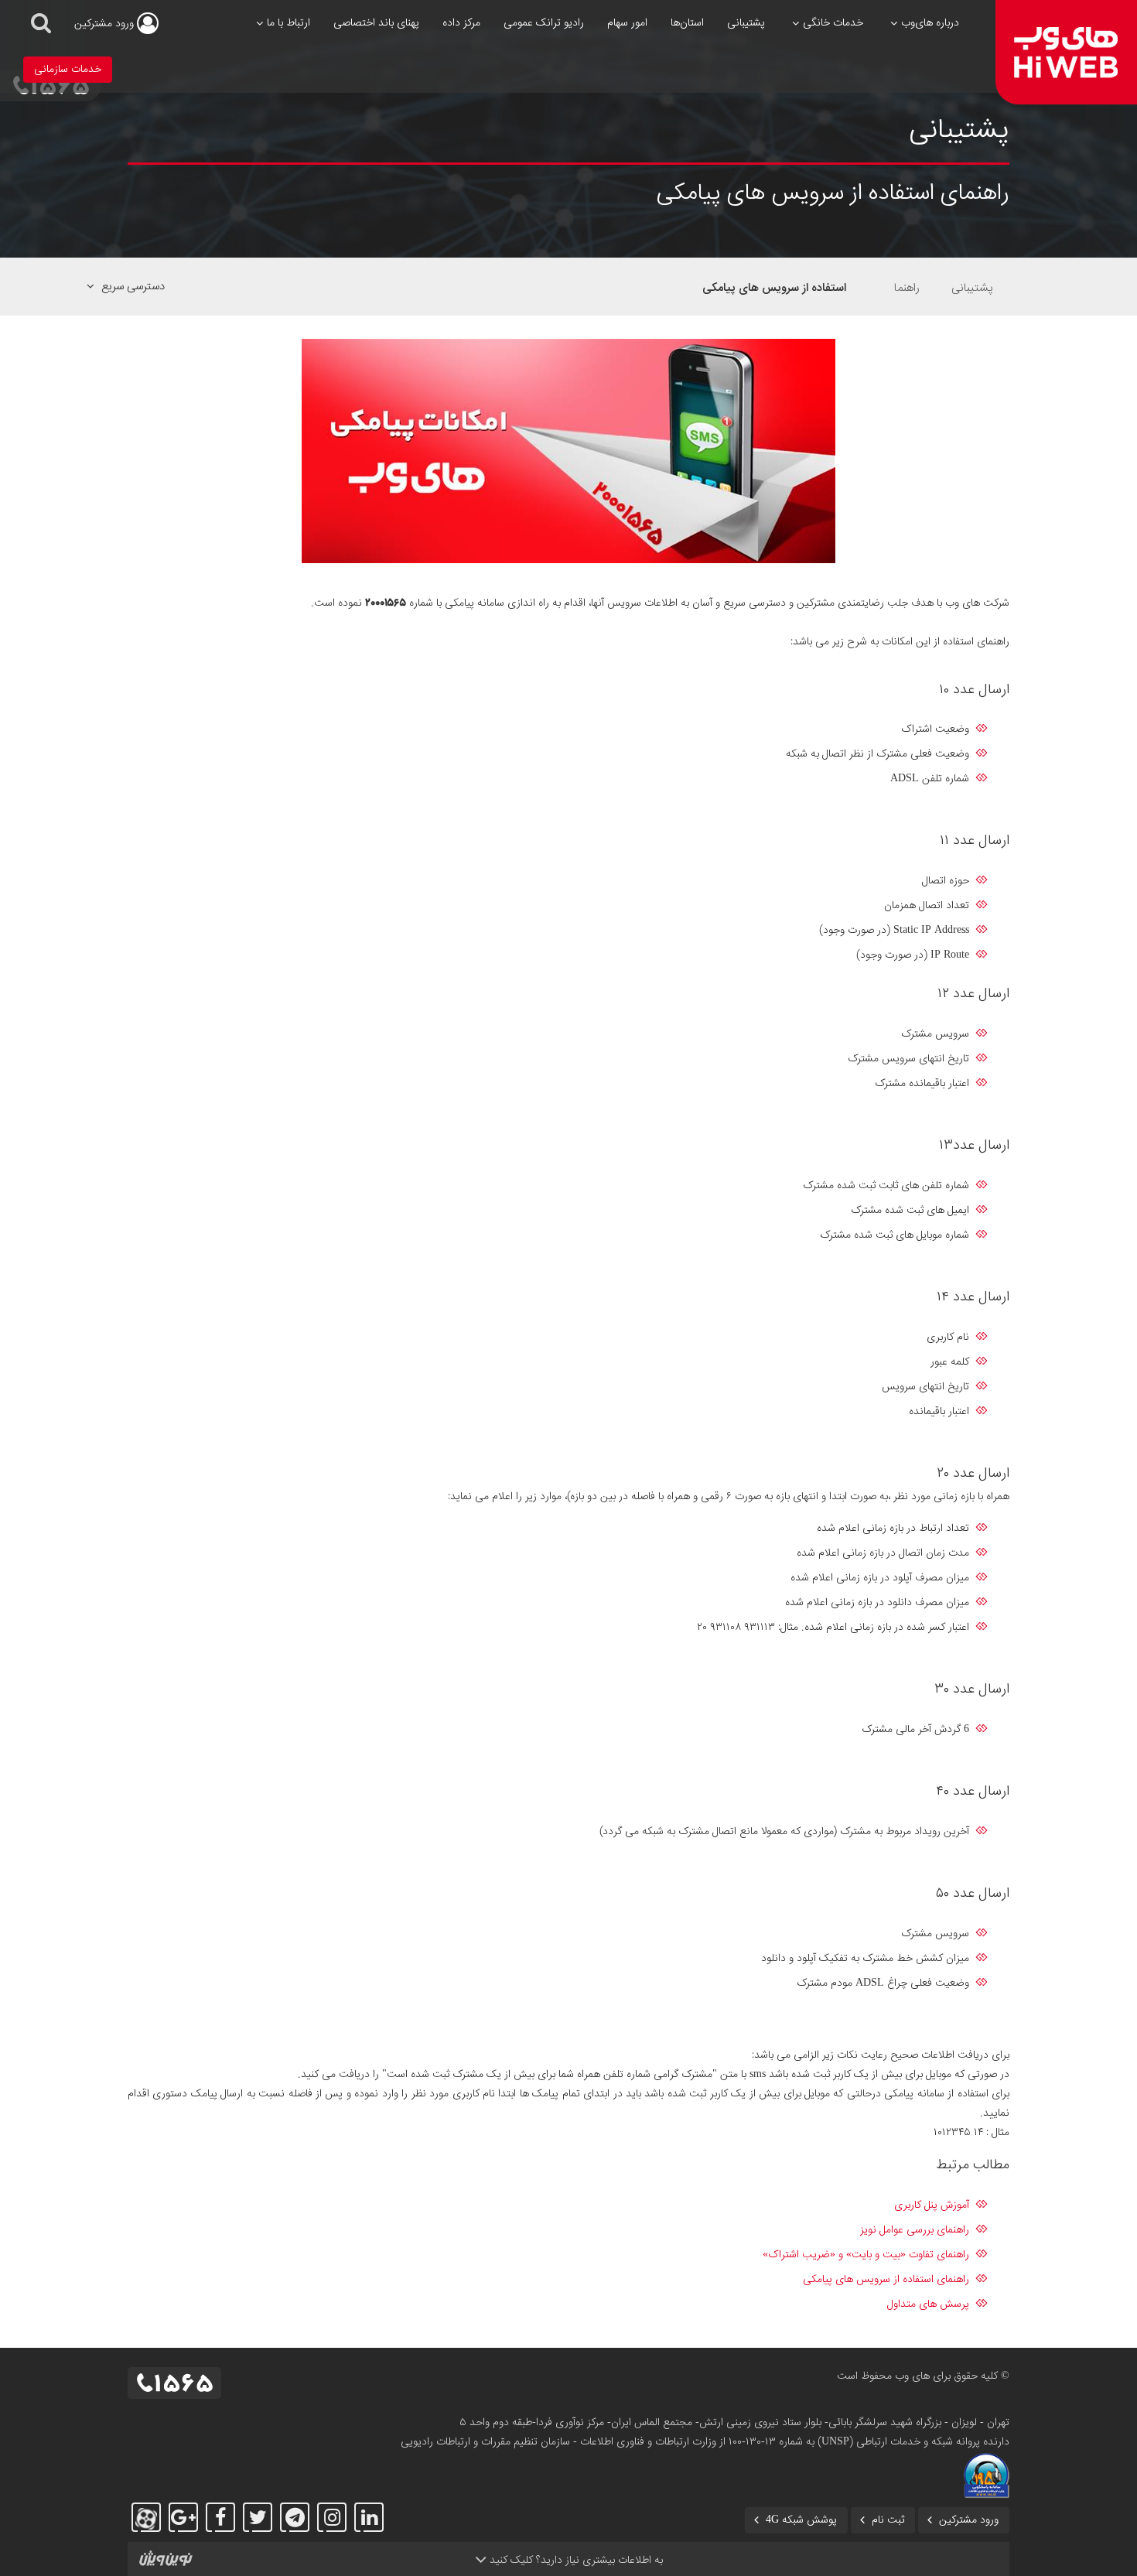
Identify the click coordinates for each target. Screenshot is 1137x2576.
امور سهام (627, 23)
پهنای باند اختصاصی (376, 23)
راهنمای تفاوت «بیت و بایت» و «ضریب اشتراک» (866, 2255)
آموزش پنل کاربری (932, 2205)
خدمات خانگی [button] (833, 23)
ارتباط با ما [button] (289, 23)
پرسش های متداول (928, 2304)
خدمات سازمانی (68, 70)
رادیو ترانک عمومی (544, 23)
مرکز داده (461, 23)
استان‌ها (687, 23)
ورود (106, 24)
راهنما (907, 288)
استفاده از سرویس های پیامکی (774, 288)
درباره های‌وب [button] (930, 23)
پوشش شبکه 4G (801, 2520)
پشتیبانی (746, 23)
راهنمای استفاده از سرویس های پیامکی (886, 2280)
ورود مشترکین (969, 2520)
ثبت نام (888, 2520)
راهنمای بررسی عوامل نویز (915, 2230)
